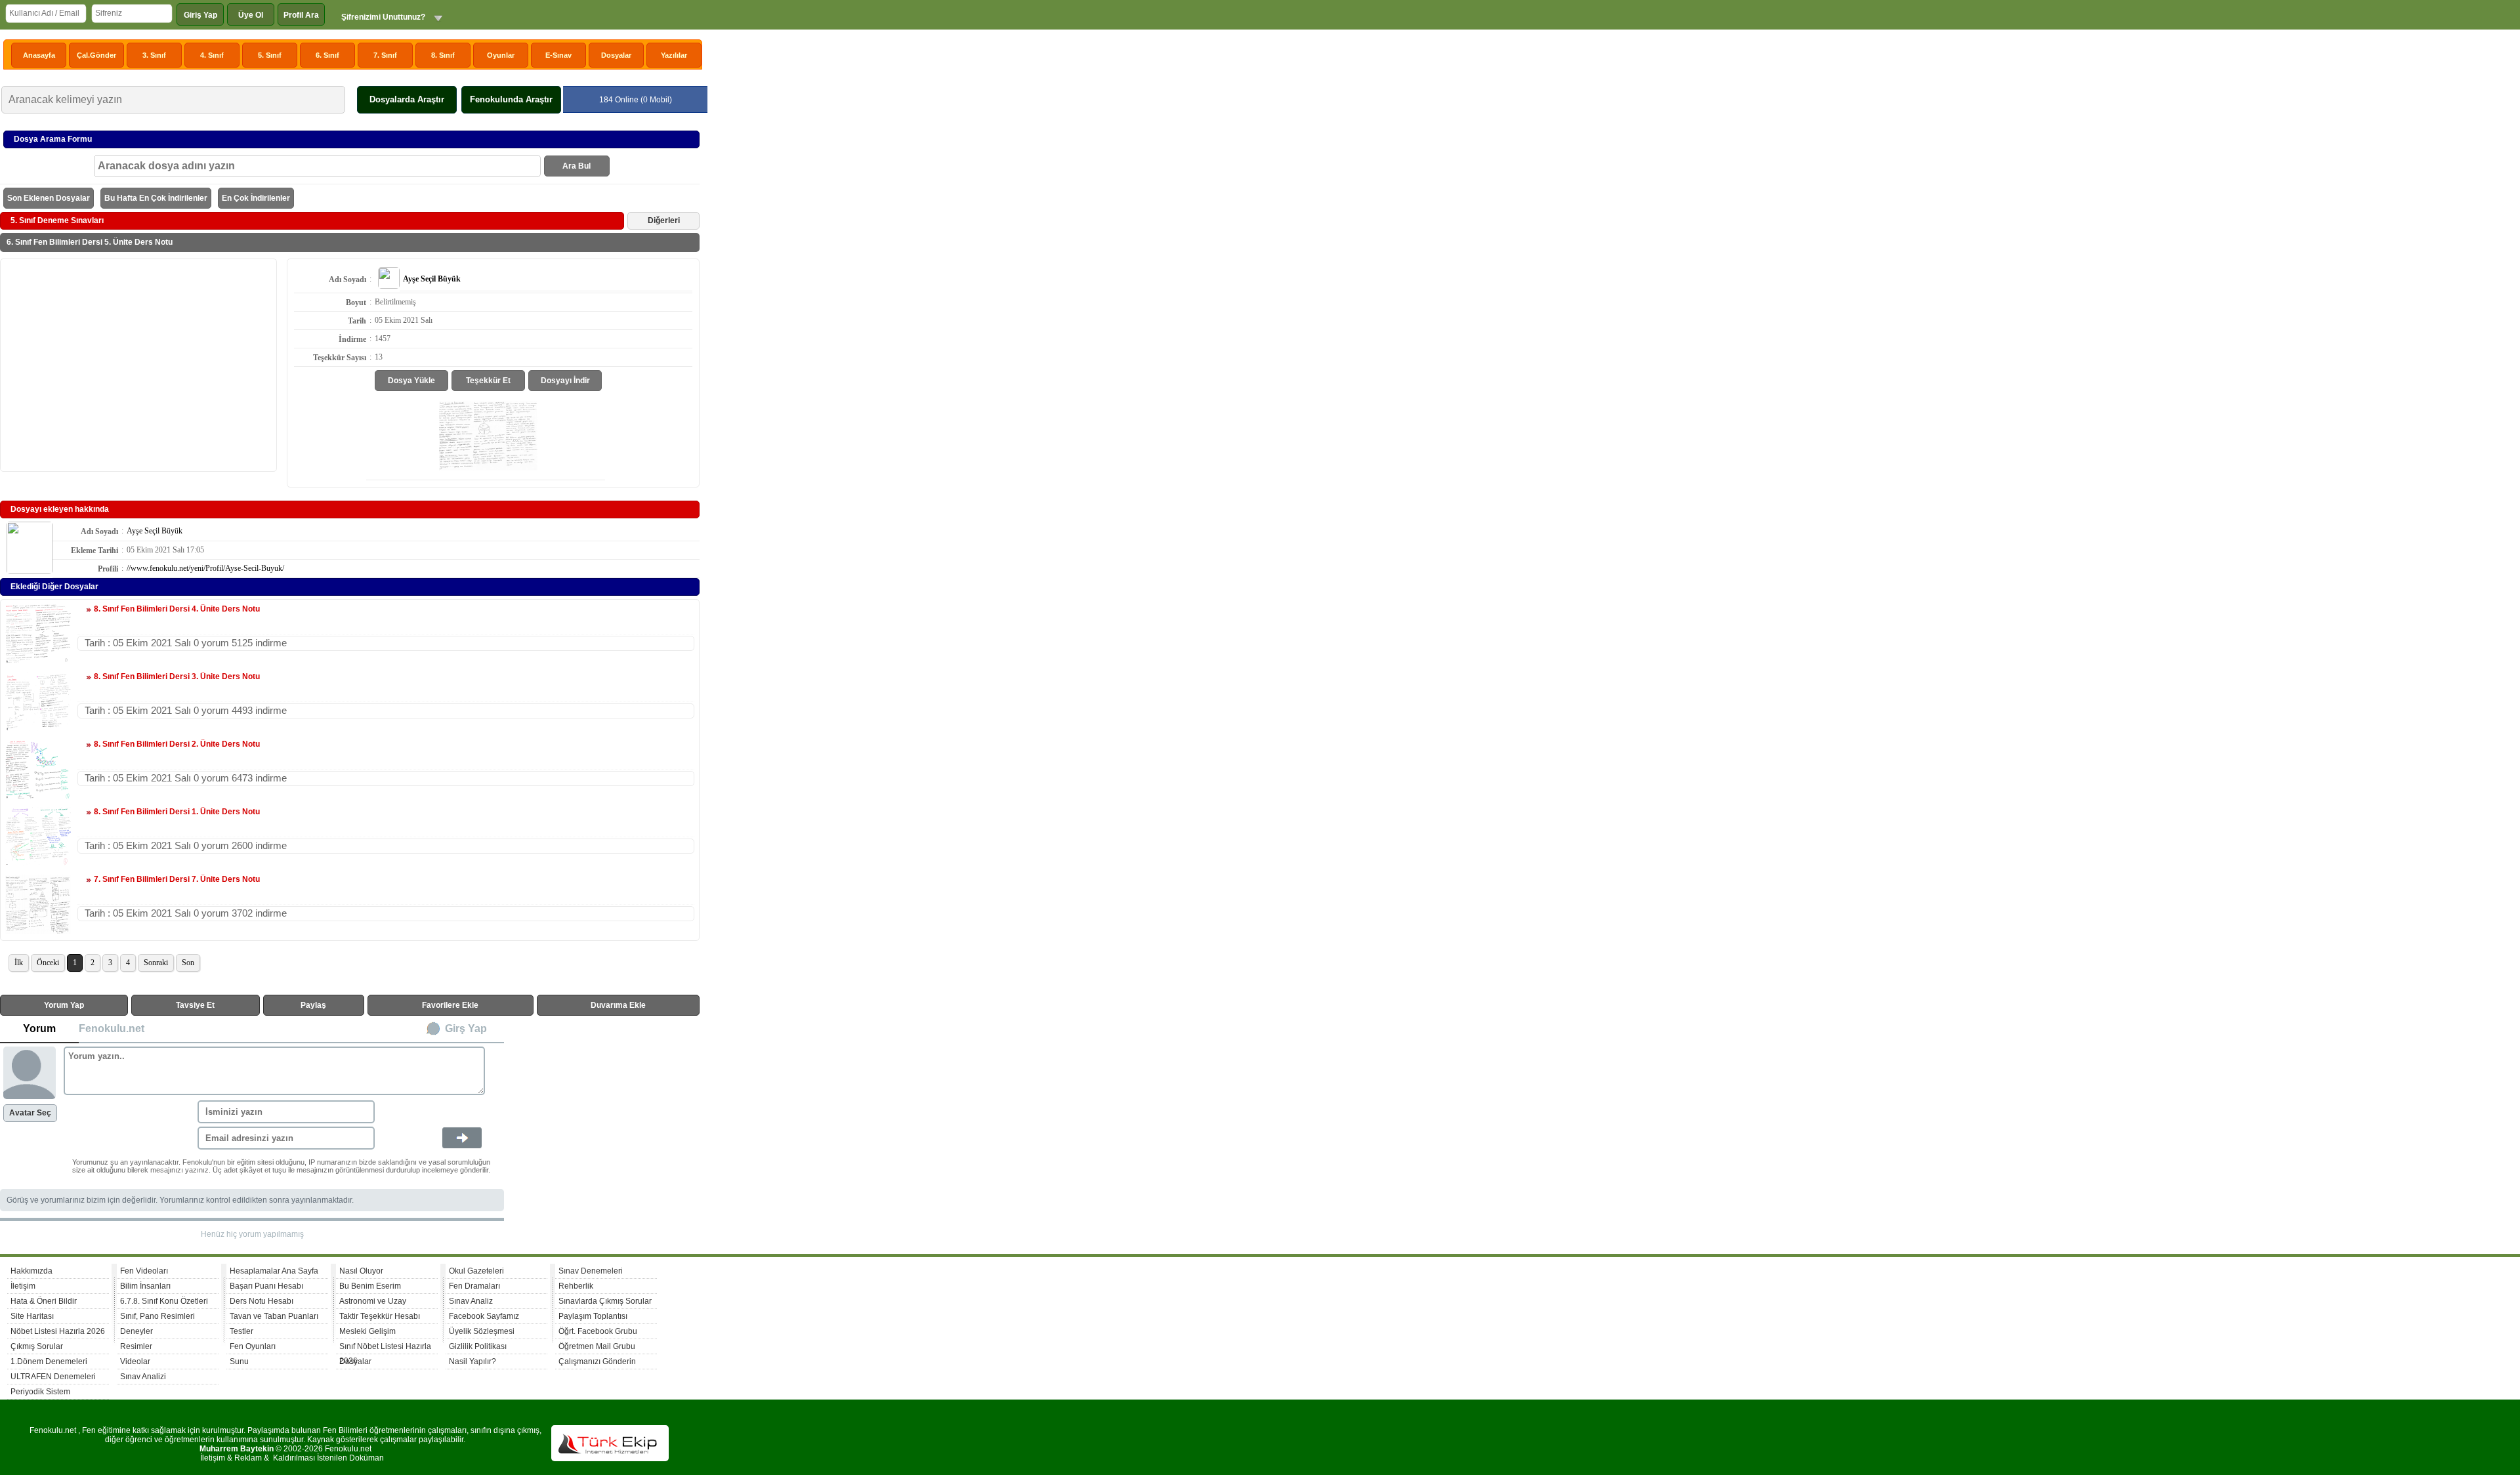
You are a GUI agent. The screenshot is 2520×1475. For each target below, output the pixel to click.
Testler (241, 1331)
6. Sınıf (327, 55)
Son (188, 963)
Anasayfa (39, 55)
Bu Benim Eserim (370, 1286)
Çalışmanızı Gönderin (597, 1361)
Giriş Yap (200, 15)
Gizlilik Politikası (478, 1346)
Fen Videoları (144, 1271)
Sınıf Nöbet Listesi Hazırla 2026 (385, 1348)
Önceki (48, 963)
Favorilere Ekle (450, 1005)
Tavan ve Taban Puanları (274, 1316)
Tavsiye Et (195, 1005)
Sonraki (156, 963)
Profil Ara (301, 15)
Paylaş (313, 1005)
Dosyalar (616, 55)
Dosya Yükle (411, 381)
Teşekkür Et (488, 381)
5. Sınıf (270, 55)
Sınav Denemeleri (591, 1271)
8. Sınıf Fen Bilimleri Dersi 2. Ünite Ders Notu (177, 744)
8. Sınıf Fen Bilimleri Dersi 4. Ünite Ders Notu (177, 609)
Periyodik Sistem (40, 1392)
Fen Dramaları (474, 1286)
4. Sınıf (212, 55)
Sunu (239, 1361)
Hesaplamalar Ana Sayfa (274, 1271)
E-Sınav (558, 55)
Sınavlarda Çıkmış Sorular (605, 1301)
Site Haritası (32, 1316)
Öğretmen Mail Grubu (597, 1346)
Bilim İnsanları (145, 1286)
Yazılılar (674, 55)
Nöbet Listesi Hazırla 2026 (58, 1331)
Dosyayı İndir (565, 381)
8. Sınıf (443, 55)
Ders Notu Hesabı (262, 1301)
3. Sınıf (154, 55)
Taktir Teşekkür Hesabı (380, 1316)
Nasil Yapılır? (472, 1361)
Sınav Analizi (143, 1377)
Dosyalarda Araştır (407, 99)
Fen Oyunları (253, 1346)
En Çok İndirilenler (256, 198)
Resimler (136, 1346)
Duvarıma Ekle (618, 1005)
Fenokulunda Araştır (511, 99)
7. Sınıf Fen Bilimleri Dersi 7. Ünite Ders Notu (177, 879)
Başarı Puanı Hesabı (266, 1286)
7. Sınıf (385, 55)
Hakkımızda (31, 1271)
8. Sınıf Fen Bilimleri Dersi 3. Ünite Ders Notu (177, 676)
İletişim (23, 1286)
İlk (19, 963)
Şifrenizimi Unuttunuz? (383, 17)
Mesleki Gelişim (367, 1331)
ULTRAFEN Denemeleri (53, 1377)
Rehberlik (576, 1286)
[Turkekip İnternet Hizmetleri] (610, 1459)
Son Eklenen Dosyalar (49, 198)
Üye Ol (251, 15)
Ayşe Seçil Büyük (155, 531)
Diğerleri (664, 220)
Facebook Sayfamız (484, 1316)
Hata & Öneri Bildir (44, 1301)
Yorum (39, 1028)
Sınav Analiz (471, 1301)
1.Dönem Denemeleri (49, 1361)
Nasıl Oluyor (361, 1271)
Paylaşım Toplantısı (593, 1316)
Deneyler (136, 1331)
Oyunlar (501, 55)
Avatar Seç (30, 1113)
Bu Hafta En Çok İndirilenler (156, 198)
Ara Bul (577, 166)
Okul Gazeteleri (476, 1271)
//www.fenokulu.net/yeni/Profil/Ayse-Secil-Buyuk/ (205, 568)
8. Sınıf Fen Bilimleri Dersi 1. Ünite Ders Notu (177, 812)
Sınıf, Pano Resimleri (157, 1316)
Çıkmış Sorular (37, 1346)
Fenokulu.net (112, 1028)
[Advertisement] (138, 364)
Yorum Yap (64, 1005)
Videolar (135, 1361)
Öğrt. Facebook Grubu (598, 1331)
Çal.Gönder (96, 55)
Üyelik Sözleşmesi (482, 1331)
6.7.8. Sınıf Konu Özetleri (164, 1301)
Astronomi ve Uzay (373, 1301)
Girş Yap (466, 1028)
